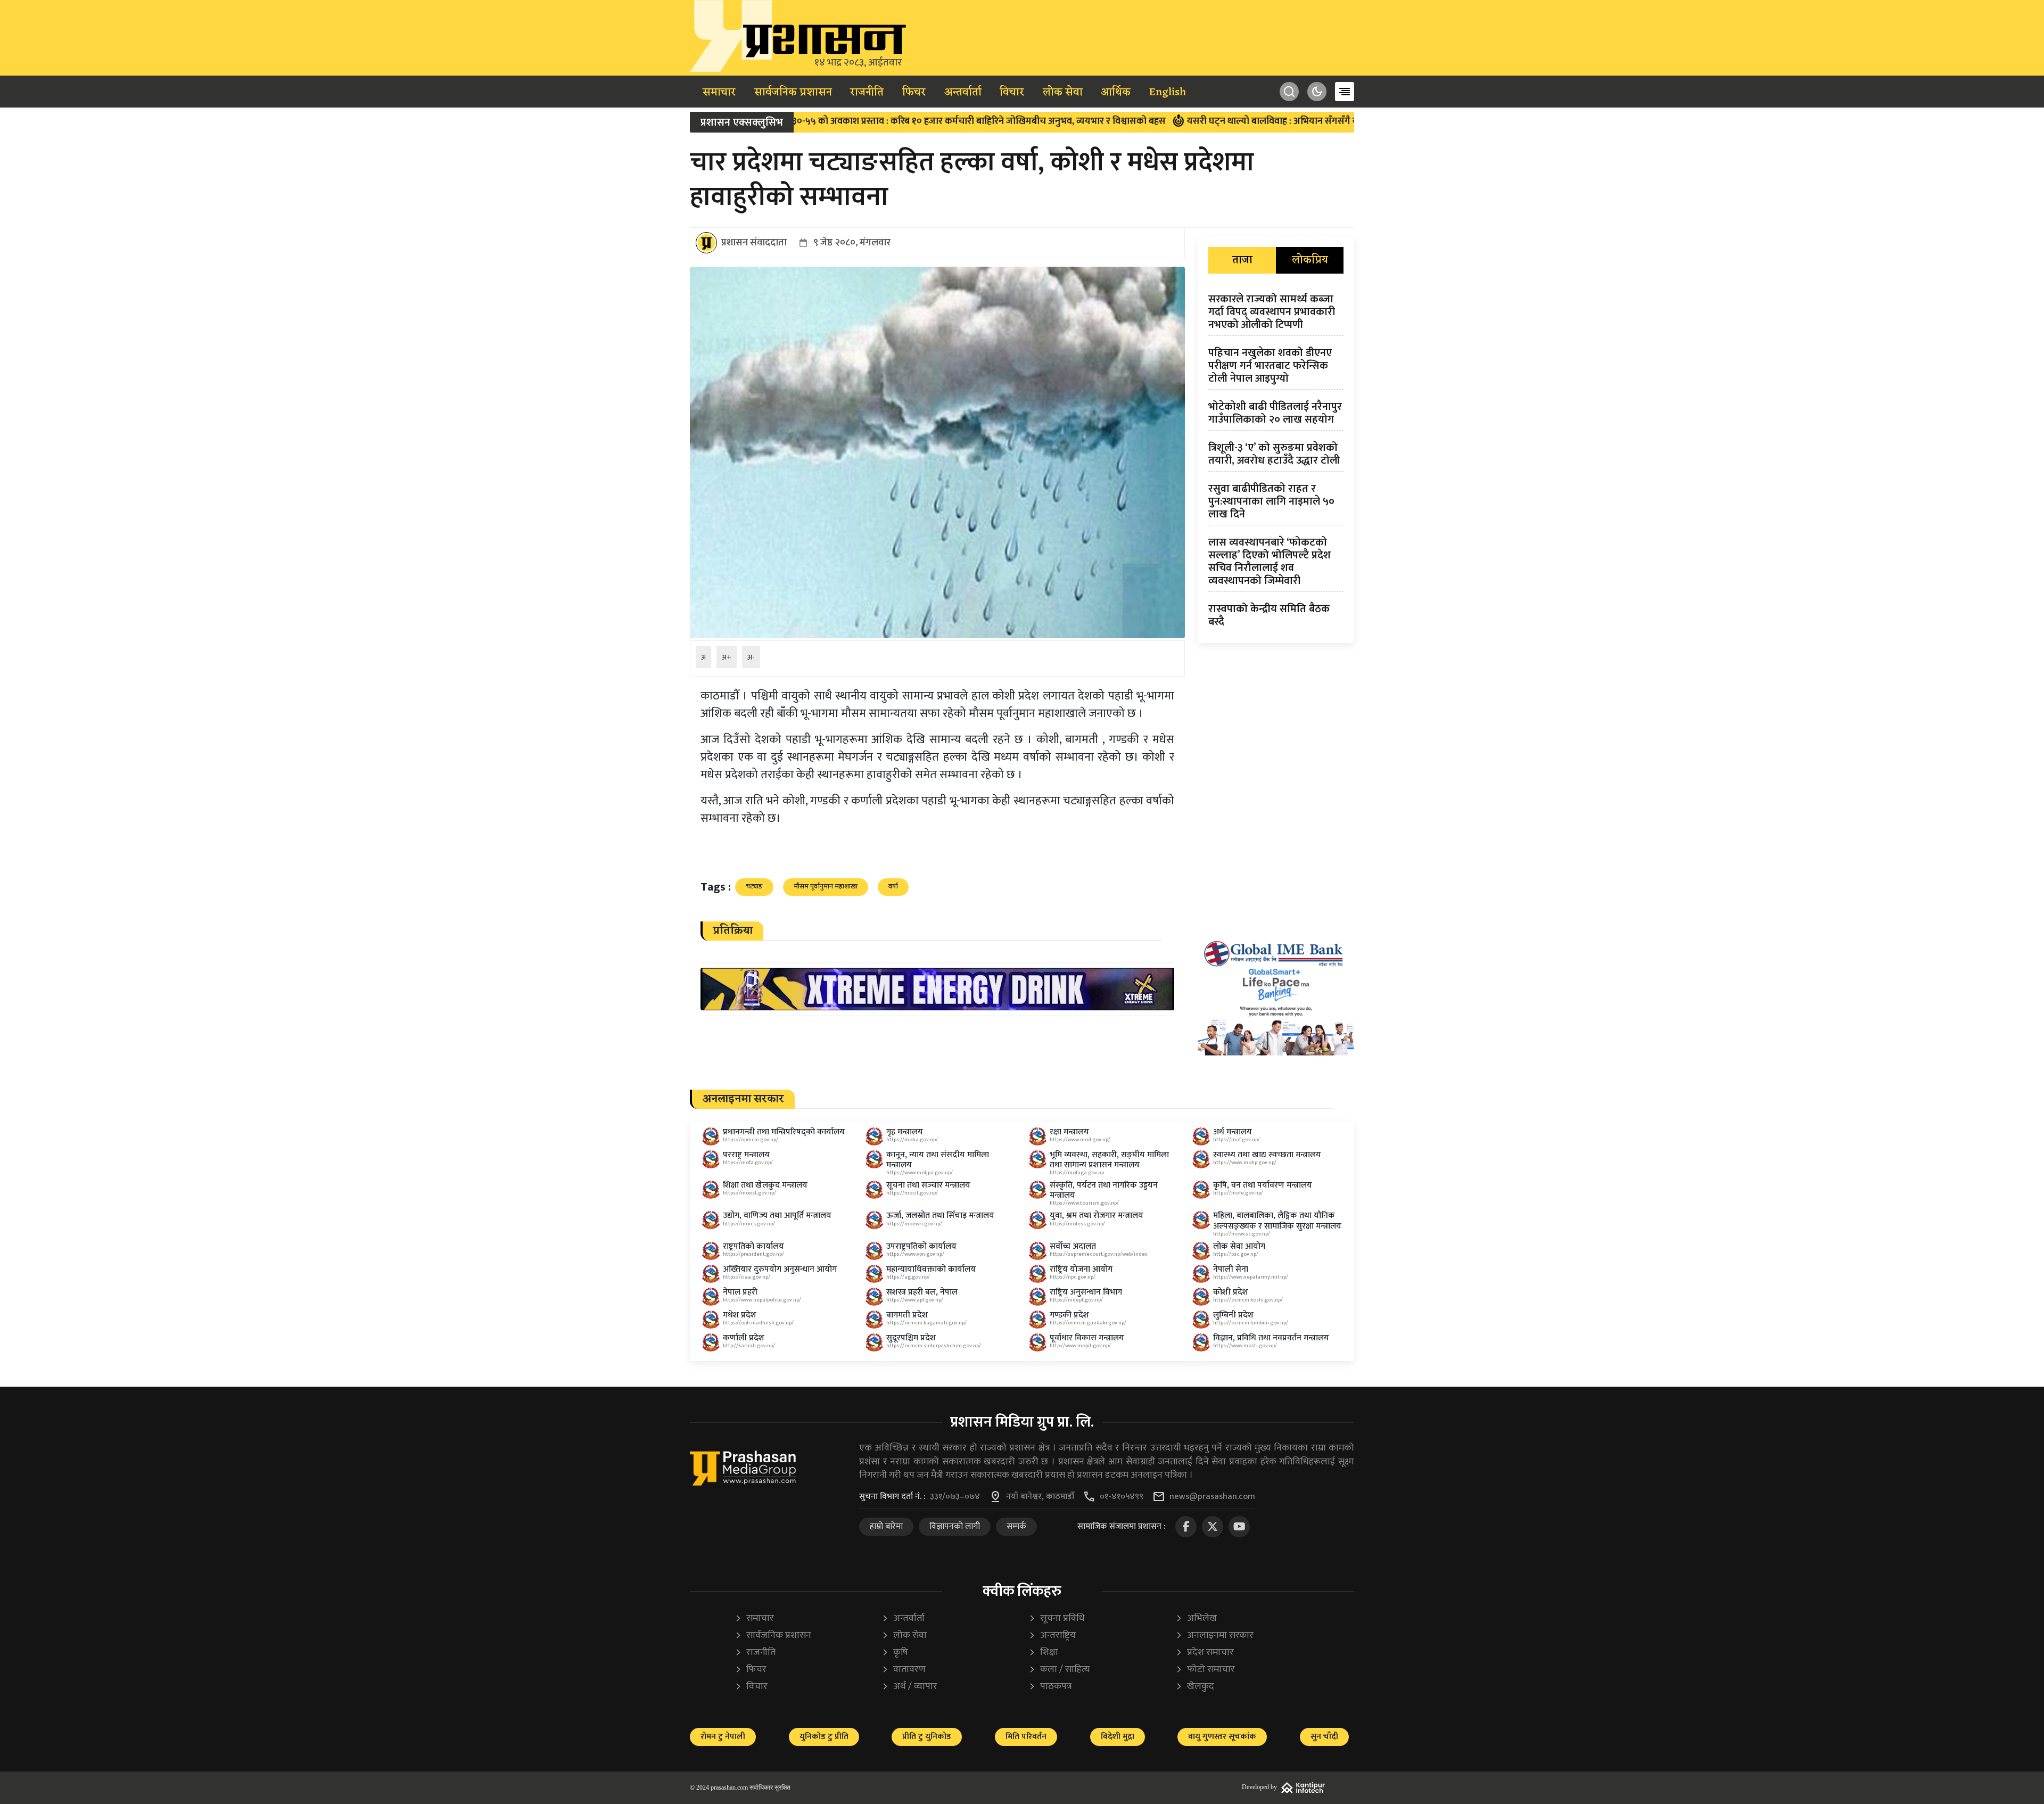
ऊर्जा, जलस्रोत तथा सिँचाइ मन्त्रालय (940, 1216)
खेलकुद (1195, 1687)
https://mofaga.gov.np (1077, 1173)
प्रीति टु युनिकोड (927, 1737)
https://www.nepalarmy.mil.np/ (1251, 1277)
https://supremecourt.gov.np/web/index (1099, 1254)
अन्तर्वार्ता (963, 93)
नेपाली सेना (1231, 1269)
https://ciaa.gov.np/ (747, 1277)
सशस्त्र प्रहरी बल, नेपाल (922, 1292)
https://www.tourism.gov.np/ (1084, 1203)
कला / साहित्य (1059, 1670)
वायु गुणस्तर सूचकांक (1222, 1737)
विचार (1012, 93)
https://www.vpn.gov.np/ (915, 1254)
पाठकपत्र (1050, 1687)
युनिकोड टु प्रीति (824, 1737)
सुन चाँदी (1324, 1737)
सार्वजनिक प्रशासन (793, 93)
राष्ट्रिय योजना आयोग (1081, 1269)
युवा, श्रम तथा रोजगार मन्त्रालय (1097, 1216)
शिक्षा (1043, 1653)
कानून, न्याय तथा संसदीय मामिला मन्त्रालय (938, 1160)
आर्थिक (1116, 93)
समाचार (719, 93)
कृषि (895, 1653)
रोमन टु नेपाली (723, 1737)
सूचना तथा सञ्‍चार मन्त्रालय (928, 1185)
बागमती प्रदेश (907, 1315)
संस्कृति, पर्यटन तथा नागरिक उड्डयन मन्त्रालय (1104, 1190)
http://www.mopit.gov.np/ (1080, 1346)
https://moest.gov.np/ (749, 1193)
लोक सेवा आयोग (1239, 1246)
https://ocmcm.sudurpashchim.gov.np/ (934, 1346)
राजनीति (867, 93)
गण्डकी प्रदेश (1069, 1315)
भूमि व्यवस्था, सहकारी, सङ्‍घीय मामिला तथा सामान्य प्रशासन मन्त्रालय (1109, 1160)
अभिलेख (1196, 1618)
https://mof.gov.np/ (1237, 1140)
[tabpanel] (1276, 463)
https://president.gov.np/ (753, 1254)
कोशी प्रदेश (1231, 1292)
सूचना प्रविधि (1057, 1618)
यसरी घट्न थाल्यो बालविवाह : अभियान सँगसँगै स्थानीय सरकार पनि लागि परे (1201, 121)
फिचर (914, 93)
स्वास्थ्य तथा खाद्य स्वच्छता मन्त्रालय (1267, 1155)
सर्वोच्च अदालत (1073, 1246)
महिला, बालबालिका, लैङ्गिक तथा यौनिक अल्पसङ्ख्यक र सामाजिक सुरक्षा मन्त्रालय (1277, 1221)
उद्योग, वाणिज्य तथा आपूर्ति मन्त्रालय (777, 1216)
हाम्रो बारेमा (886, 1526)
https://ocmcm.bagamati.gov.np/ (926, 1323)
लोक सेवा (1063, 93)
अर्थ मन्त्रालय (1233, 1132)
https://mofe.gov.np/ (1238, 1193)
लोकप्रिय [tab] (1310, 260)
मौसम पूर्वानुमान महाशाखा (826, 886)
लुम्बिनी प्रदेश (1233, 1315)
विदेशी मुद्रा (1118, 1737)
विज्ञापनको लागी (955, 1526)
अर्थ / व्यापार (909, 1687)
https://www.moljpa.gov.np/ (920, 1173)
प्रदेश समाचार (1205, 1653)
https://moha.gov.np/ (912, 1140)
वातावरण (904, 1670)
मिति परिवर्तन (1026, 1737)
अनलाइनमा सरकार (1214, 1636)
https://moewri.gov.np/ (914, 1224)
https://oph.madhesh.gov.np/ (758, 1323)
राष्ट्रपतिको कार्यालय (753, 1246)
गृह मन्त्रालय (905, 1132)
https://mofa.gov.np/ (748, 1163)
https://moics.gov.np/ (749, 1224)
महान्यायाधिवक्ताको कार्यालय (931, 1269)
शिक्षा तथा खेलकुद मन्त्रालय (765, 1185)
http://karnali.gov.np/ (749, 1346)
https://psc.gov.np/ (1236, 1254)
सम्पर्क (1016, 1526)
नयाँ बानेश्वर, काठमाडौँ (1040, 1497)
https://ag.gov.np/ (908, 1277)
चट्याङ (754, 886)
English (1168, 93)
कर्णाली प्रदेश (744, 1338)
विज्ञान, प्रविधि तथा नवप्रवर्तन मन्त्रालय (1271, 1338)
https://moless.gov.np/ (1077, 1224)
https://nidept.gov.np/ (1076, 1300)
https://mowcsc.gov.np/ (1242, 1234)
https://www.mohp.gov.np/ (1245, 1163)
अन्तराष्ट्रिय (1052, 1636)
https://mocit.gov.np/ (912, 1193)
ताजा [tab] (1242, 260)
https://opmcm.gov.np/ (751, 1140)
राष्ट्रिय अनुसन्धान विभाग (1086, 1292)
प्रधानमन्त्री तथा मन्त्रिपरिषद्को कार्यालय (784, 1132)
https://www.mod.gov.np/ (1080, 1140)
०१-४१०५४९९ (1122, 1497)
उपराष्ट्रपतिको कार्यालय (921, 1246)
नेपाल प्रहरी (740, 1292)
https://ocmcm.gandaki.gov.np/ (1088, 1323)
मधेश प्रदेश (740, 1315)
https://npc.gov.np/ (1073, 1277)
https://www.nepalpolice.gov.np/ (762, 1300)
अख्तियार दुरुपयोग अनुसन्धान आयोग (780, 1269)
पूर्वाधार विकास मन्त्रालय (1087, 1338)
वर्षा (893, 886)
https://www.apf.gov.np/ (915, 1300)
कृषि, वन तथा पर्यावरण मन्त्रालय (1263, 1185)
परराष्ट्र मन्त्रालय (746, 1155)
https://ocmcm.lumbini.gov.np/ (1251, 1323)
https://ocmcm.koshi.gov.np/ (1248, 1300)
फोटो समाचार (1205, 1670)
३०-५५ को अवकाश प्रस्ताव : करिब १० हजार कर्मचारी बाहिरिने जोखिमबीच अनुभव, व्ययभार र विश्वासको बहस (857, 121)
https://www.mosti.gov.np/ (1245, 1346)
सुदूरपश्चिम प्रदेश (911, 1338)
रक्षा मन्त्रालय (1069, 1132)
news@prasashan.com (1212, 1497)
